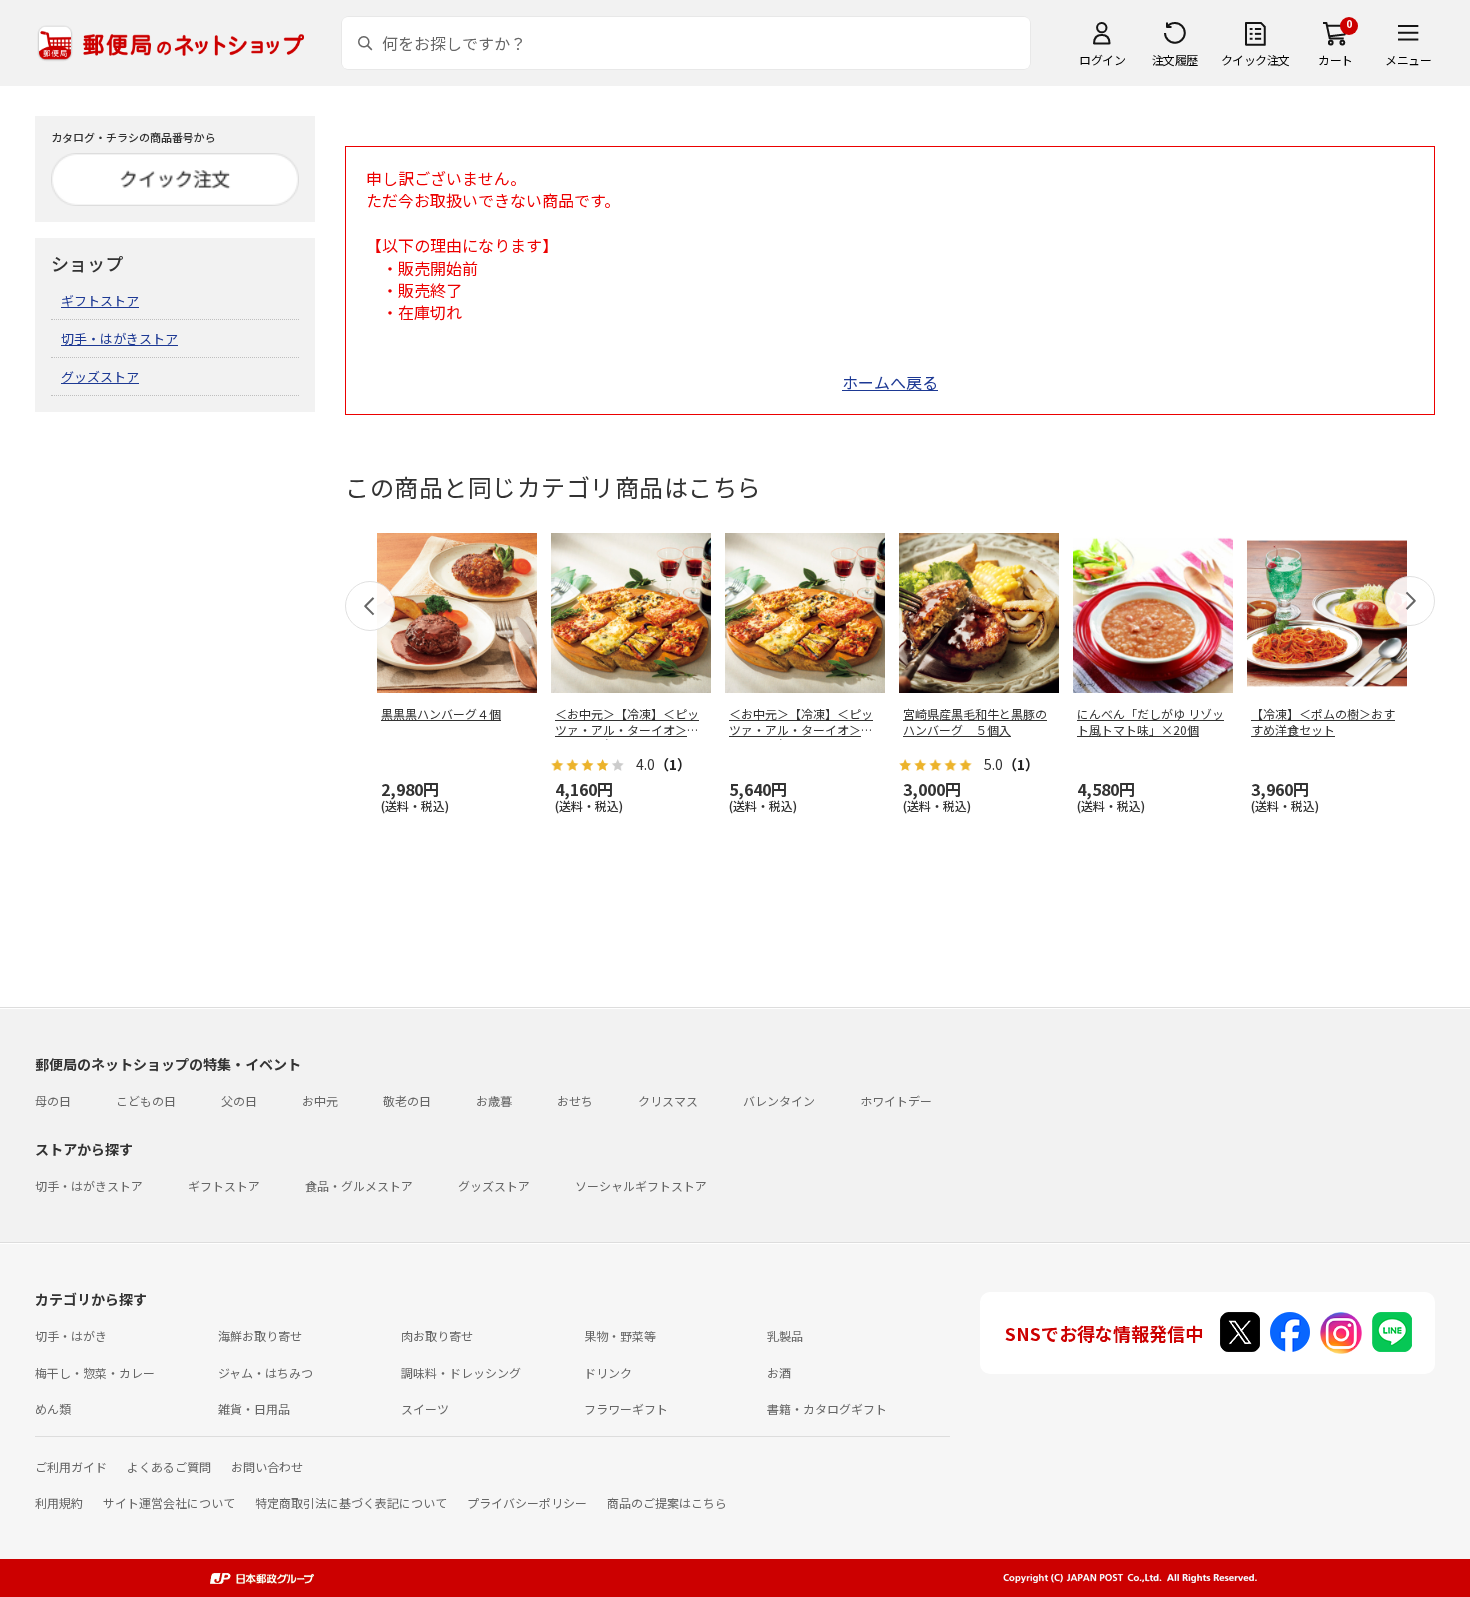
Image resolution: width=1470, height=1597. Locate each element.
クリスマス (668, 1100)
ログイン (1102, 59)
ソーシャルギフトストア (641, 1185)
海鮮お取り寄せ (260, 1335)
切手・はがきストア (119, 338)
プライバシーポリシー (527, 1502)
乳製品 (785, 1335)
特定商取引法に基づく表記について (351, 1502)
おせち (575, 1100)
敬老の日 (407, 1100)
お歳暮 (494, 1100)
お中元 (320, 1100)
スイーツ (425, 1408)
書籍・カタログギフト (827, 1408)
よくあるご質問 (169, 1466)
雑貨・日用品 (254, 1408)
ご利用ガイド (71, 1466)
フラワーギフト (626, 1408)
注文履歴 (1175, 59)
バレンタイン (779, 1100)
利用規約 (59, 1502)
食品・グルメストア (359, 1185)
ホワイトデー (896, 1100)
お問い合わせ (267, 1466)
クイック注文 (1255, 59)
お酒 (779, 1372)
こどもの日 (146, 1100)
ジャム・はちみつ (265, 1372)
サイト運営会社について (169, 1502)
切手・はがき (71, 1335)
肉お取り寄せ (437, 1335)
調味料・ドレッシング (461, 1372)
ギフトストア (100, 300)
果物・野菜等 (620, 1335)
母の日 (53, 1100)
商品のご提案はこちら (667, 1502)
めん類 (53, 1408)
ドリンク (608, 1372)
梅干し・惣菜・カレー (95, 1372)
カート (1335, 59)
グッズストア (100, 376)
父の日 (239, 1100)
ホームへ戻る (890, 382)
